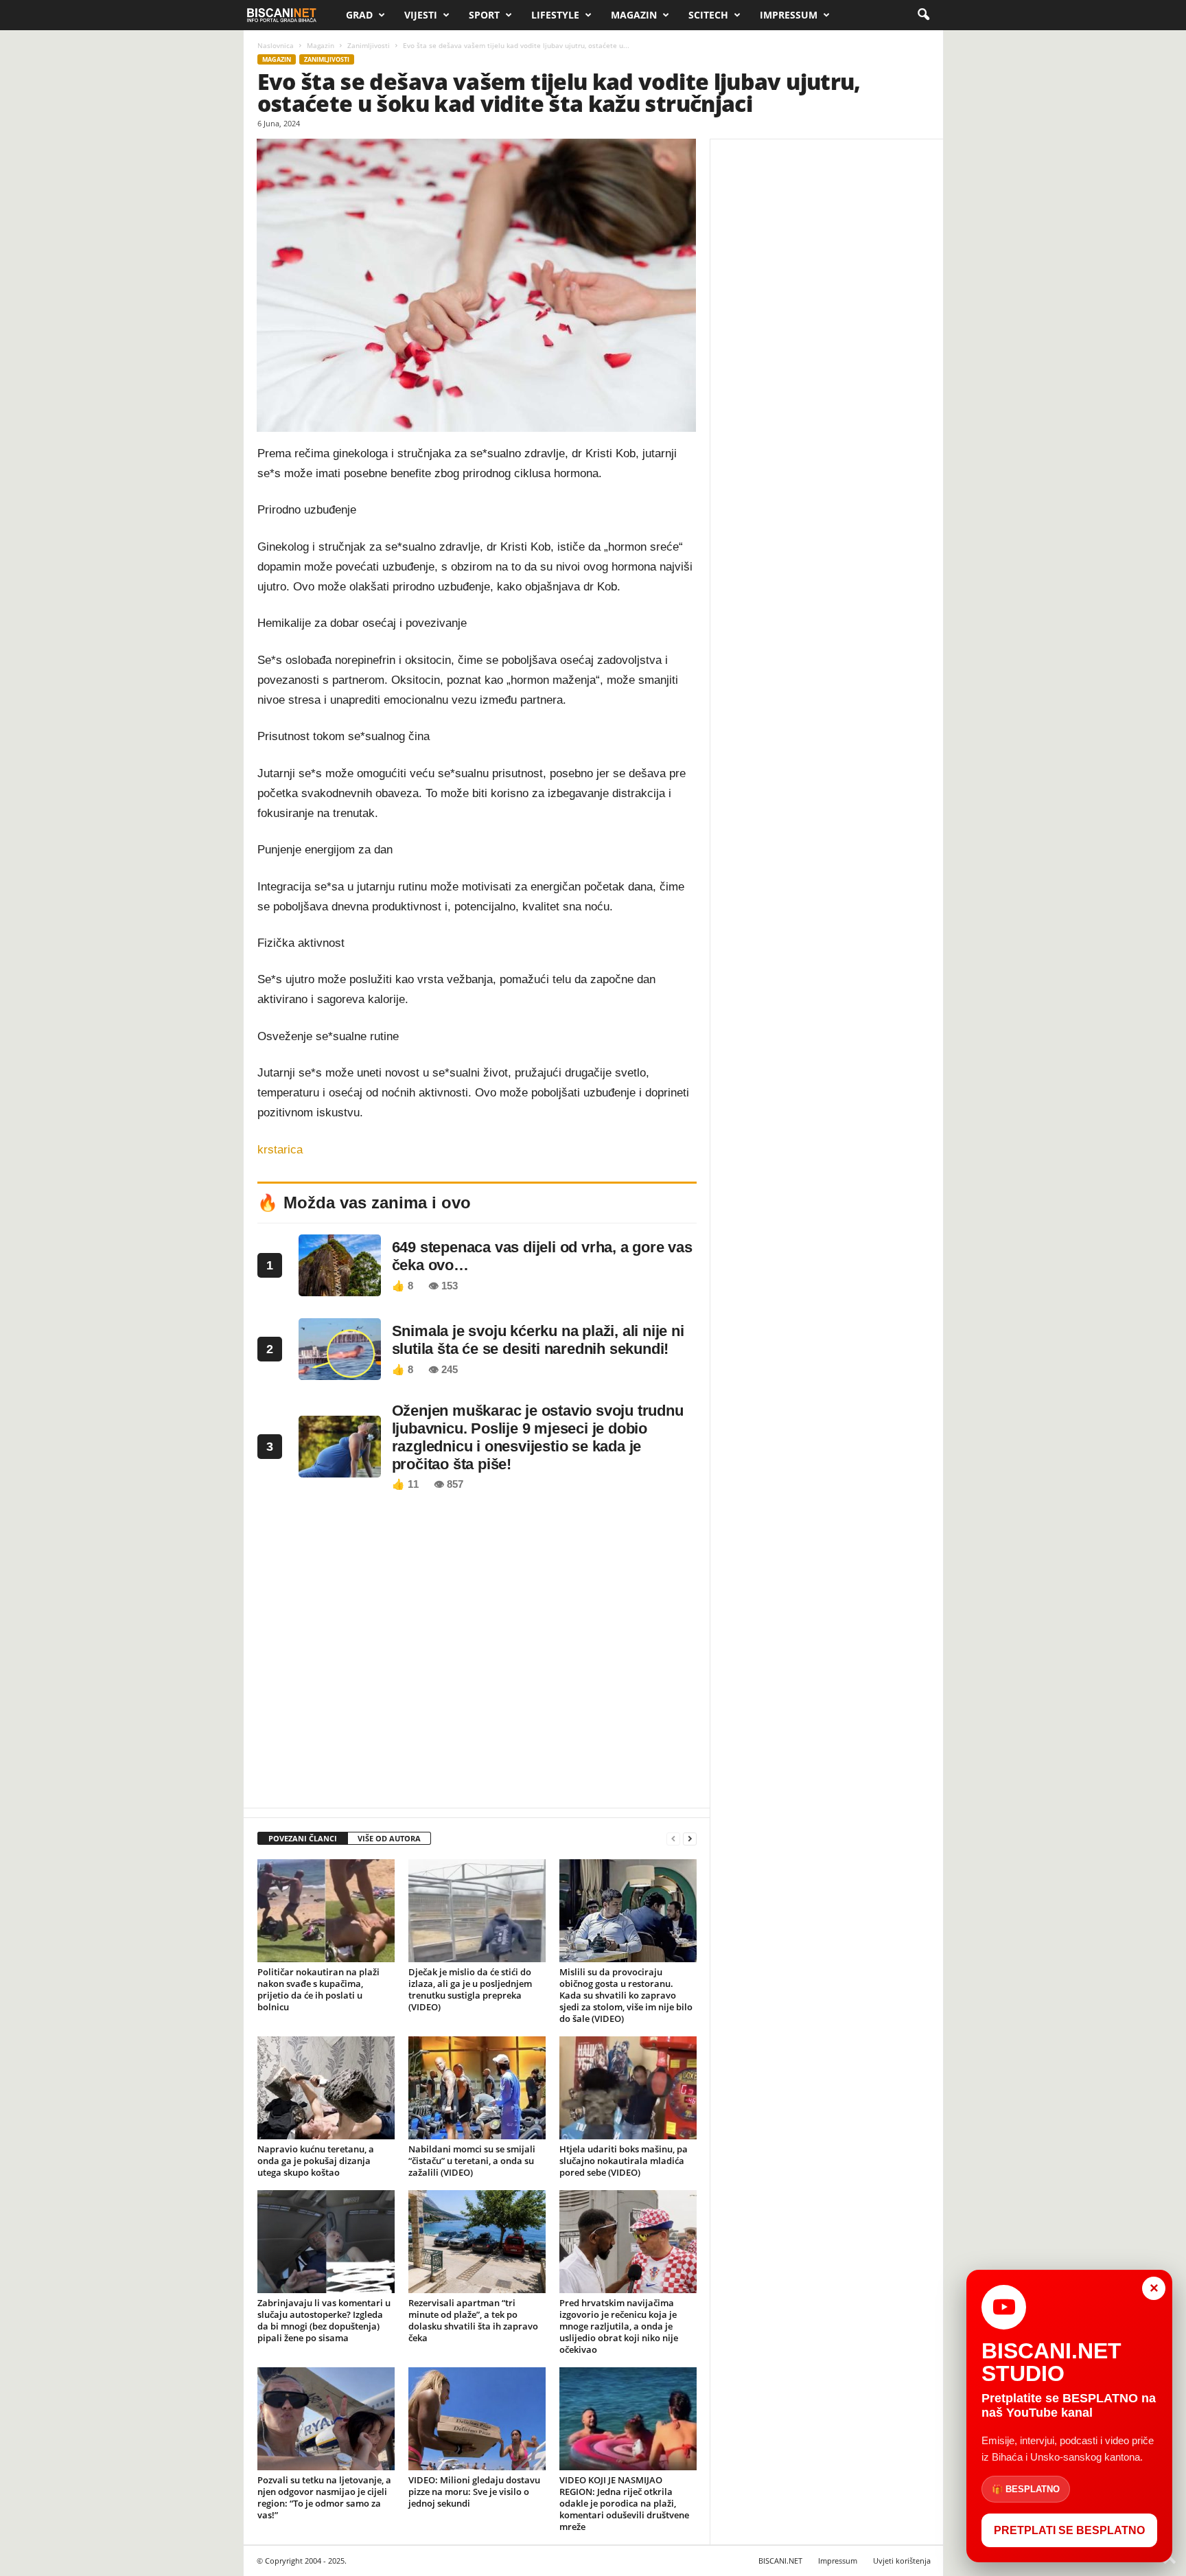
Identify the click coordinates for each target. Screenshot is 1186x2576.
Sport (484, 15)
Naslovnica (276, 45)
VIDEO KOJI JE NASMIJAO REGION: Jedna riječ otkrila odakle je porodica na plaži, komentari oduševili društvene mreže (624, 2503)
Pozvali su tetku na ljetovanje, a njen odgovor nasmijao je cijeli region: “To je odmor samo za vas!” (324, 2497)
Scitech (708, 15)
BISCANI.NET (780, 2561)
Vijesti (421, 15)
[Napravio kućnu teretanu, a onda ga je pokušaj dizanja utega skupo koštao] (326, 2088)
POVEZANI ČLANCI (303, 1838)
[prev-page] (673, 1839)
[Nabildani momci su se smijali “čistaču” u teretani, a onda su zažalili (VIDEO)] (477, 2088)
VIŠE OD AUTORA (389, 1838)
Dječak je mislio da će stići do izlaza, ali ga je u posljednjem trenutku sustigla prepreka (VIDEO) (470, 1989)
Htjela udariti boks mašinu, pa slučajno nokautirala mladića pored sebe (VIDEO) (624, 2161)
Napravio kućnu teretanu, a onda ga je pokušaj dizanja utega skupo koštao (316, 2161)
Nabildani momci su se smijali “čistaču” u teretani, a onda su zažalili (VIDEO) (472, 2161)
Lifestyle (555, 15)
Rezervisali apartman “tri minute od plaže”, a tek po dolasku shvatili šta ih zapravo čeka (473, 2320)
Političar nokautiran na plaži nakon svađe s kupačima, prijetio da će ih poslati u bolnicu (318, 1989)
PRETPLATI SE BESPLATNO (1069, 2530)
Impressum (789, 15)
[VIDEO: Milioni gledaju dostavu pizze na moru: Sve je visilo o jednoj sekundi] (477, 2419)
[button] (923, 15)
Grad (359, 15)
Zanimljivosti (369, 45)
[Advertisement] (477, 1653)
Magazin (634, 15)
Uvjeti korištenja (902, 2561)
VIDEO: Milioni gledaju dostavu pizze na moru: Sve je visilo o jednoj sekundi (474, 2492)
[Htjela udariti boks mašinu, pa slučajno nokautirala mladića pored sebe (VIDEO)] (628, 2088)
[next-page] (690, 1839)
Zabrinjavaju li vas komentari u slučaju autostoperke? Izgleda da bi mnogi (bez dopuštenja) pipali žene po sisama (324, 2320)
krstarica (280, 1150)
